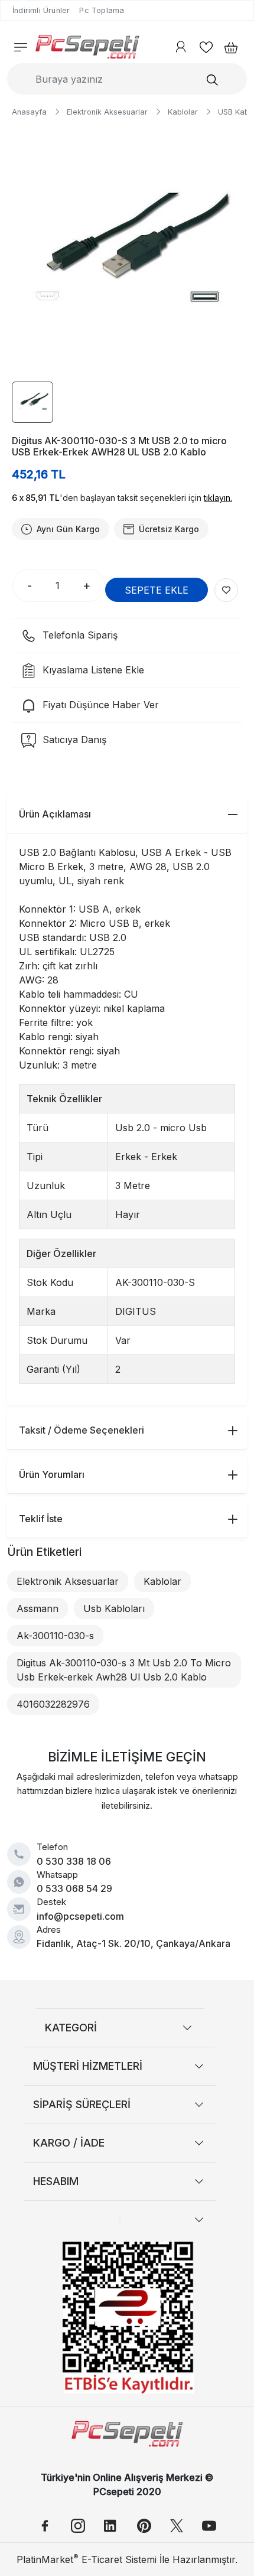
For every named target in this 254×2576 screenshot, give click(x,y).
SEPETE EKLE (157, 590)
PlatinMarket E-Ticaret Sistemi (87, 2559)
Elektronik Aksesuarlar (68, 1581)
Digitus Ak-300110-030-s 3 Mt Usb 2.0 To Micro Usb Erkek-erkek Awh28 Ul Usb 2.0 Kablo (124, 1670)
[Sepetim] (227, 47)
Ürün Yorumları (52, 1474)
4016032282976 (53, 1704)
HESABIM (56, 2181)
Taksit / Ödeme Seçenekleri (82, 1430)
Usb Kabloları (114, 1608)
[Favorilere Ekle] (226, 590)
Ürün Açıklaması (55, 814)
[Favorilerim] (206, 47)
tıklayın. (218, 498)
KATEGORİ (71, 2028)
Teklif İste (41, 1519)
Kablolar (162, 1581)
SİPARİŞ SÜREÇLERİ (82, 2104)
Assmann (38, 1608)
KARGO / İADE (69, 2143)
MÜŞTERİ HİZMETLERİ (88, 2066)
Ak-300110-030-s (55, 1636)
